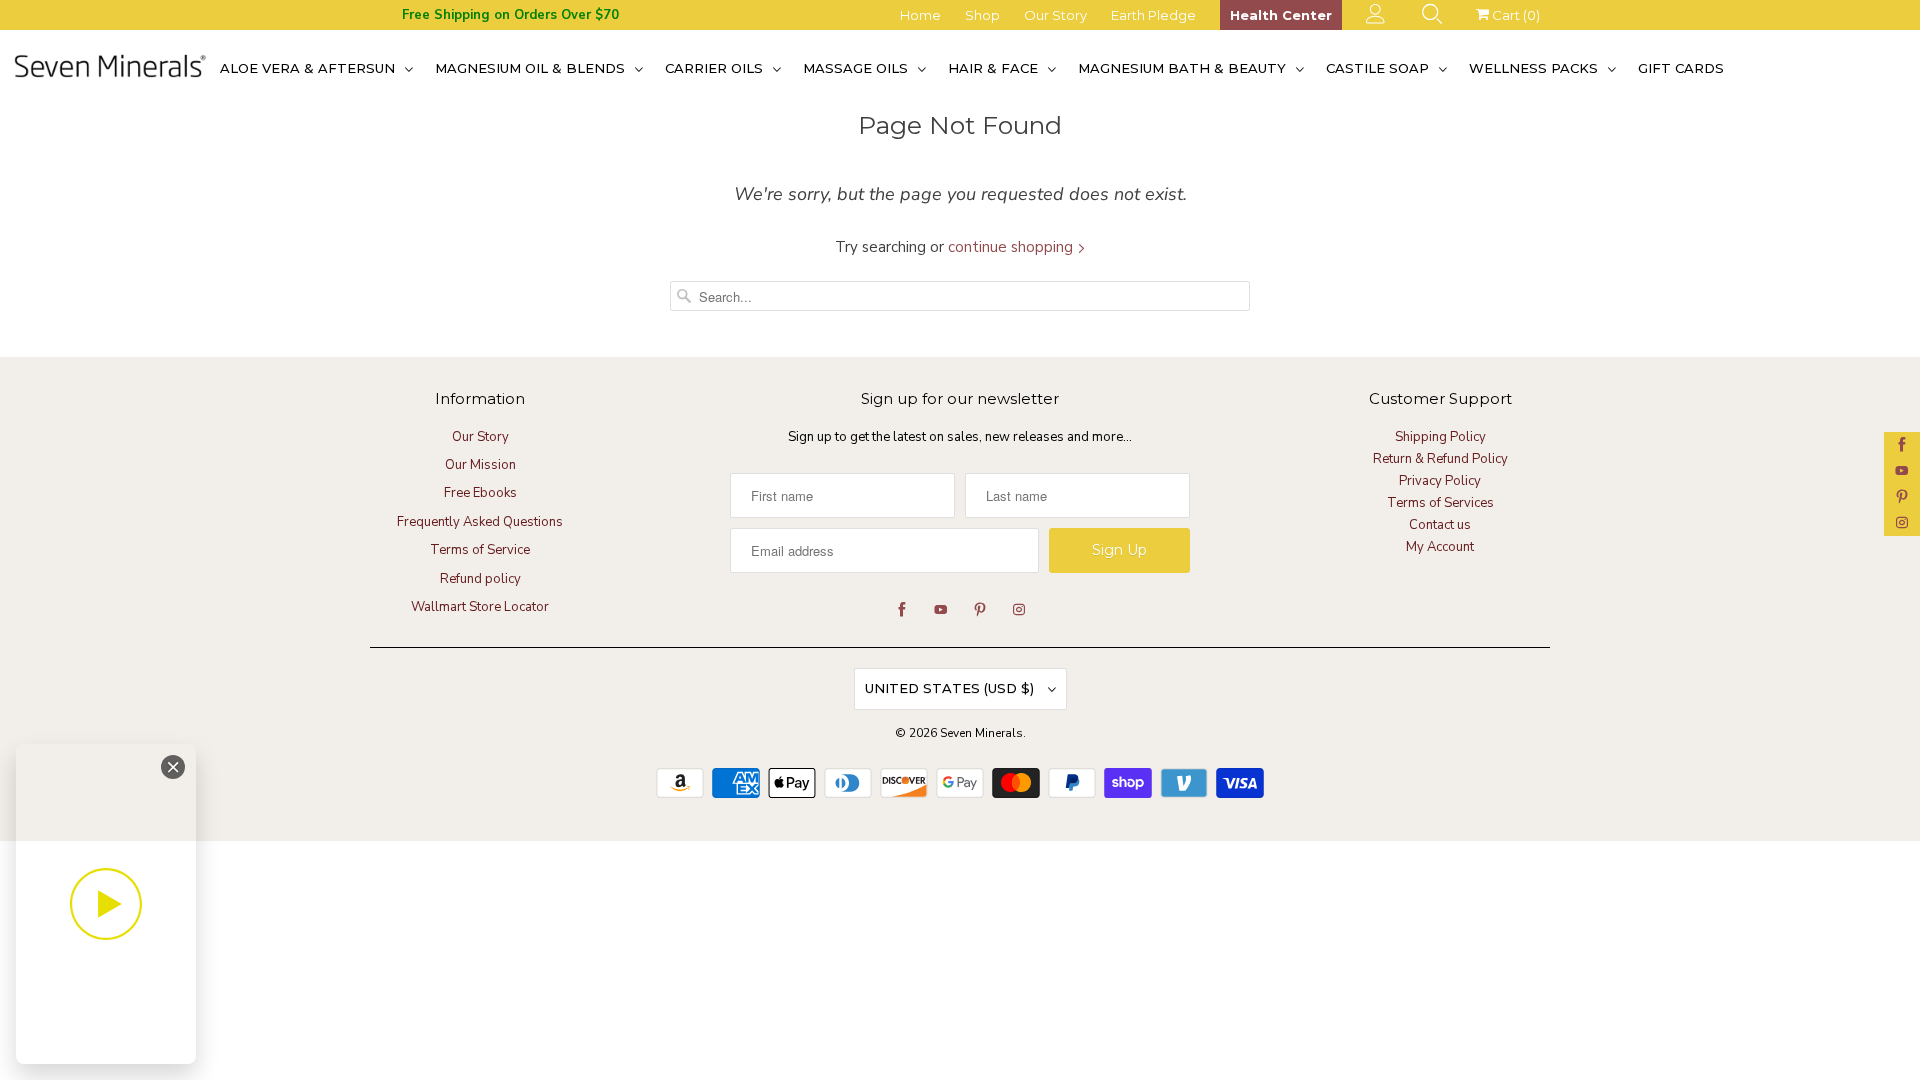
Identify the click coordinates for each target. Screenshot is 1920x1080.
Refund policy (480, 579)
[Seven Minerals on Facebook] (1902, 445)
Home (920, 15)
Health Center (1281, 15)
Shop (982, 15)
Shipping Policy (1440, 437)
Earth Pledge (1153, 15)
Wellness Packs (1535, 68)
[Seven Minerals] (110, 68)
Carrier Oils (716, 68)
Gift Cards (1681, 68)
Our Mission (480, 465)
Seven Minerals (981, 733)
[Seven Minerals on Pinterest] (1902, 497)
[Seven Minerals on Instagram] (1902, 523)
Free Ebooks (480, 493)
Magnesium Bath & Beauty (1184, 68)
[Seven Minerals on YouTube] (1902, 471)
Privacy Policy (1440, 481)
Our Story (1055, 15)
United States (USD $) (951, 688)
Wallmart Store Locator (480, 607)
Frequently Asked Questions (480, 522)
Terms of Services (1440, 503)
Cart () (1514, 15)
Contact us (1440, 525)
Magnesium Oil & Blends (532, 68)
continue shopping (1012, 247)
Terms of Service (480, 550)
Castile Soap (1379, 68)
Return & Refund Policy (1440, 459)
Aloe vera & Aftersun (309, 68)
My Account (1440, 547)
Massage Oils (857, 68)
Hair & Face (995, 68)
